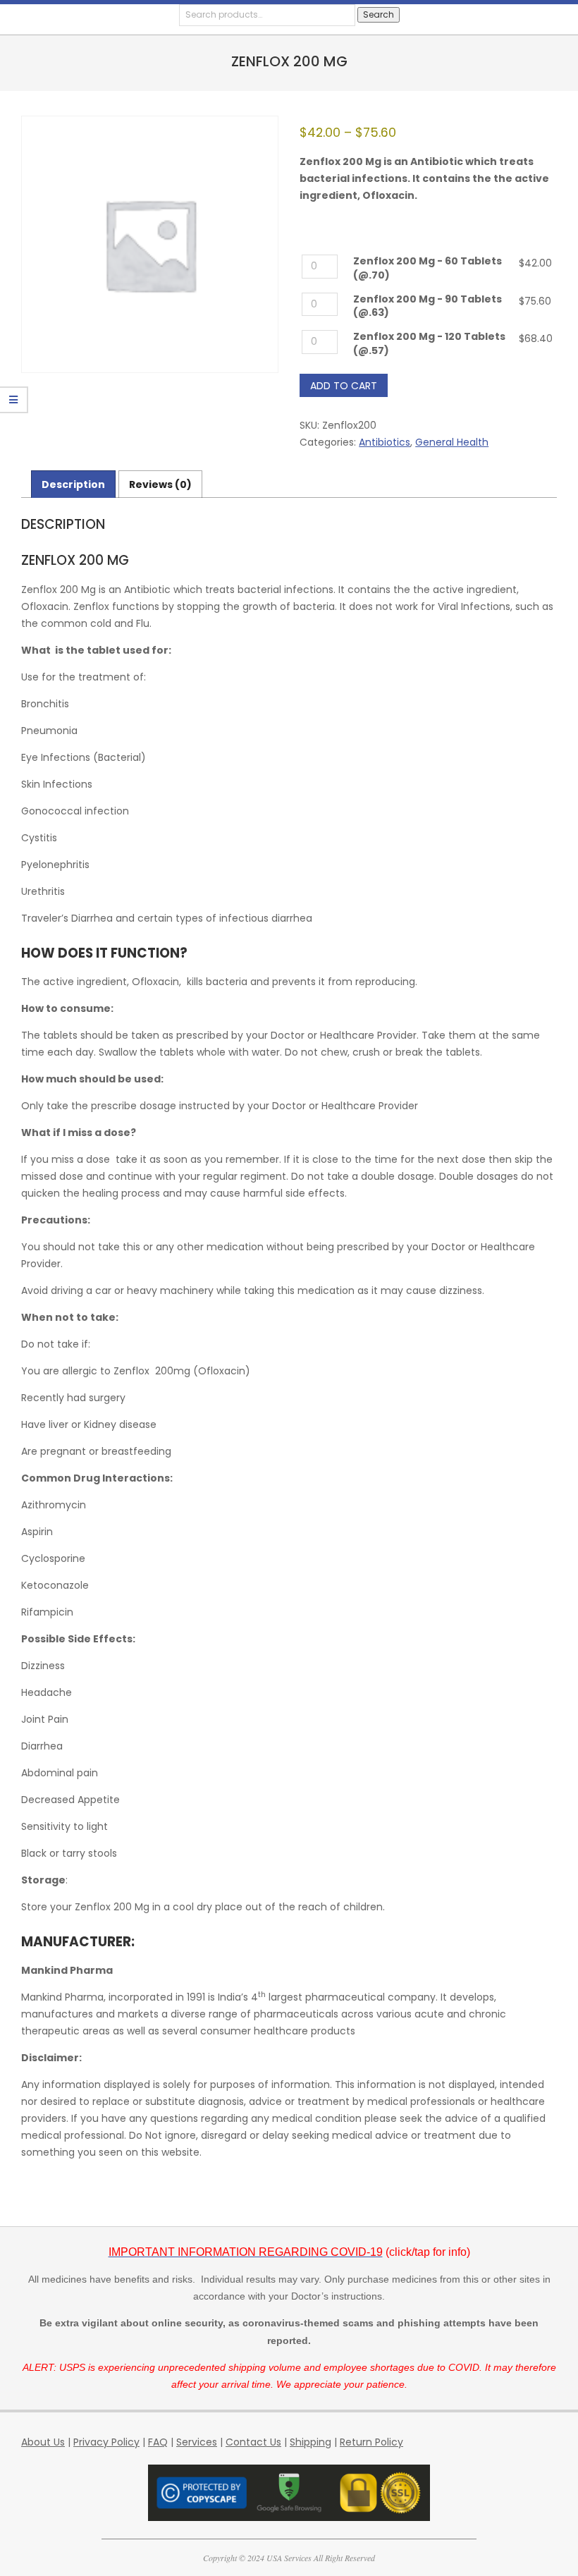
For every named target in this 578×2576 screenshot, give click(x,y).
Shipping (310, 2442)
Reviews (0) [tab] (160, 484)
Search (379, 14)
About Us (43, 2442)
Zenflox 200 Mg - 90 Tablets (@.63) (428, 306)
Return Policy (371, 2442)
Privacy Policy (106, 2442)
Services (197, 2442)
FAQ (158, 2442)
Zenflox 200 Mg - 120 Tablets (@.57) (429, 344)
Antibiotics (385, 442)
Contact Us (253, 2442)
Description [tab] (73, 484)
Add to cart (344, 386)
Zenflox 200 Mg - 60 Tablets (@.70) (428, 268)
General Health (452, 442)
